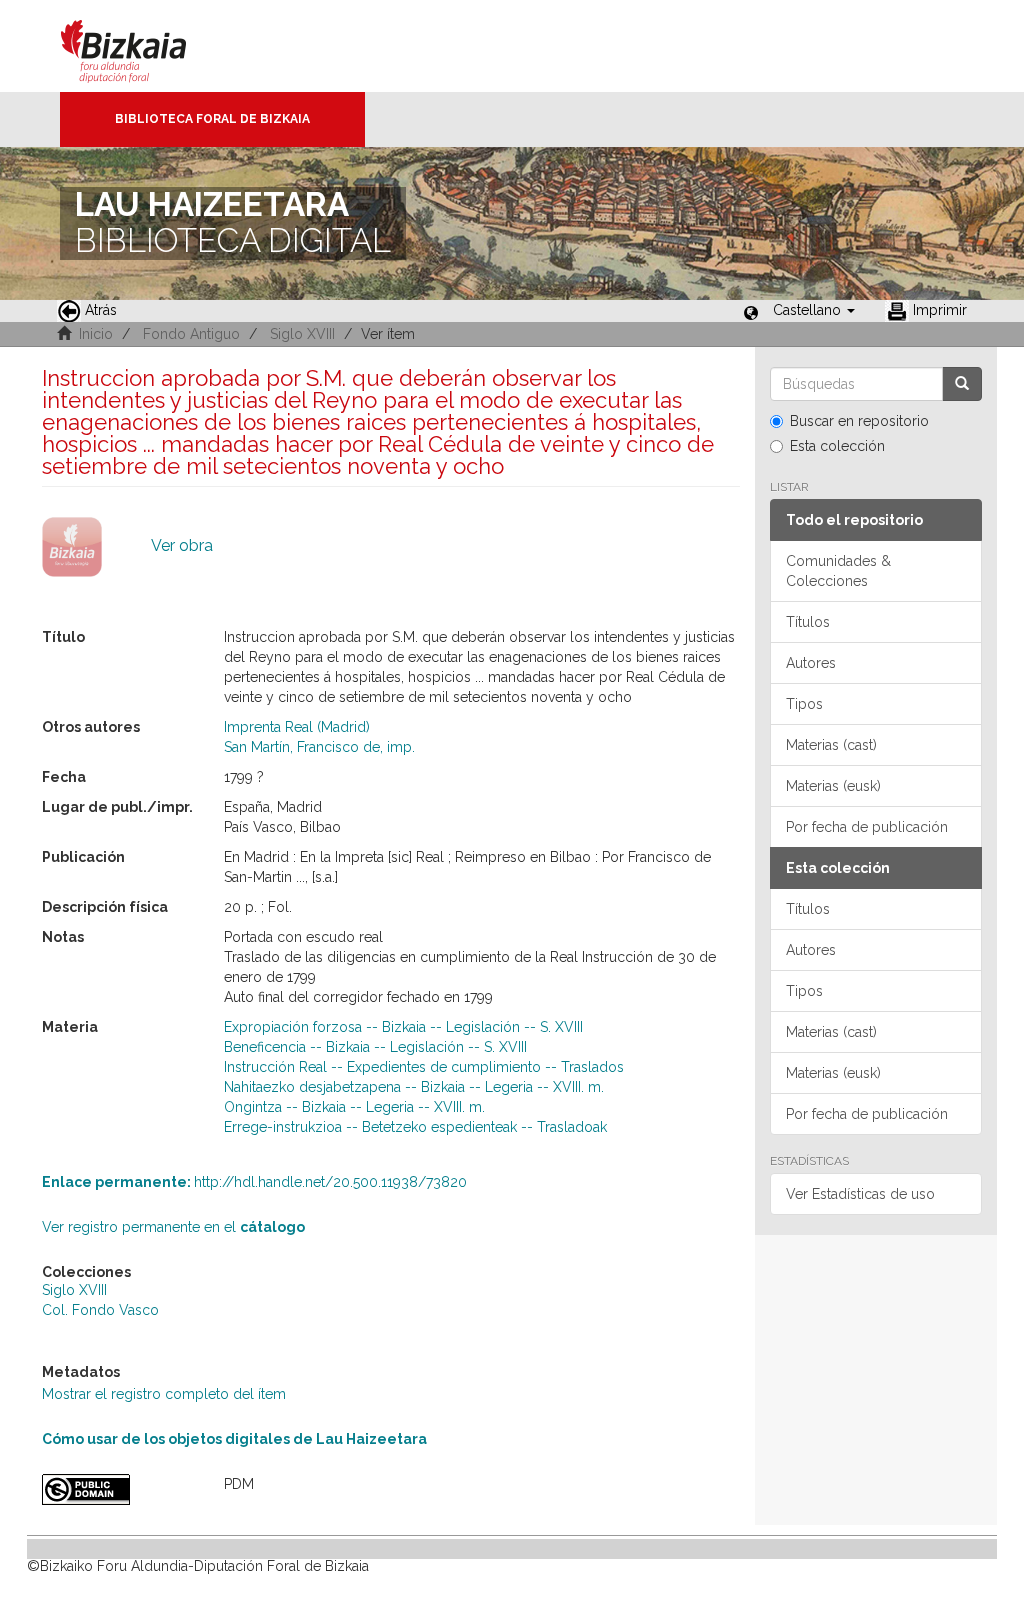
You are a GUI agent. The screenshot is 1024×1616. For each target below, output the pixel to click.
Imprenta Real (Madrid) (297, 727)
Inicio (96, 334)
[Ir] (962, 384)
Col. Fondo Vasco (100, 1310)
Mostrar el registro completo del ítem (164, 1394)
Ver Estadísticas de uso (860, 1194)
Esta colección (837, 446)
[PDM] (118, 1489)
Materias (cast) (831, 745)
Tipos (804, 704)
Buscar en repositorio (859, 421)
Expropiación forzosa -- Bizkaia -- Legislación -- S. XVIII (403, 1027)
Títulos (808, 622)
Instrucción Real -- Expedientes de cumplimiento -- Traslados (424, 1067)
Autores (811, 663)
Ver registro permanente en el (173, 1227)
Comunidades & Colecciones (838, 571)
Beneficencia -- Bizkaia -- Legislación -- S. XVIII (375, 1047)
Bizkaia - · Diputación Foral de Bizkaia (144, 46)
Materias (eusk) (833, 786)
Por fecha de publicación (867, 827)
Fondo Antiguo (191, 334)
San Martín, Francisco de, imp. (319, 747)
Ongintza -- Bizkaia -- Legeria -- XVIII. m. (354, 1107)
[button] (814, 310)
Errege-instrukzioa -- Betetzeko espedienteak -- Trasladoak (415, 1127)
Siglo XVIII (302, 334)
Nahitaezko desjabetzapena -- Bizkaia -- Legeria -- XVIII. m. (414, 1087)
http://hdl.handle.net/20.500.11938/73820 (254, 1182)
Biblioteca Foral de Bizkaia (212, 119)
